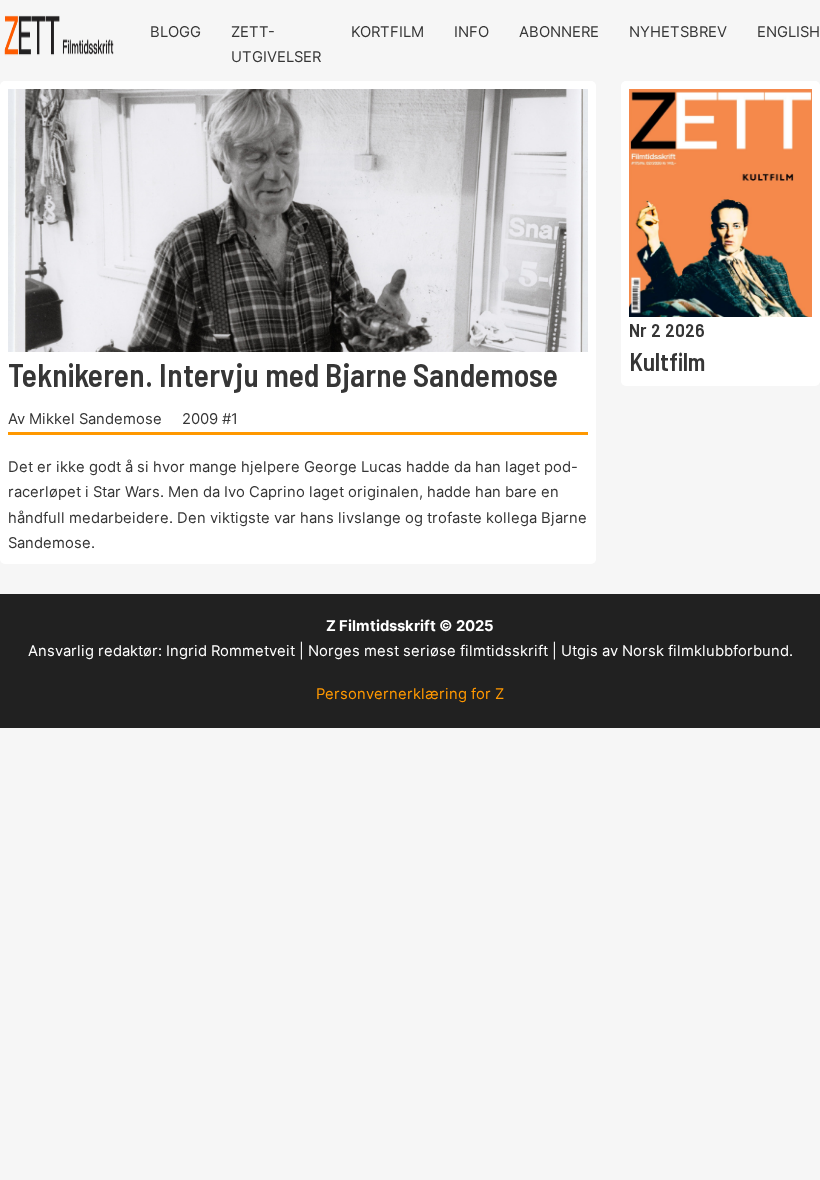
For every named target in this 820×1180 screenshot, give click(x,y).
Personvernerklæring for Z (410, 694)
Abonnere (559, 32)
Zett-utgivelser (276, 44)
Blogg (175, 32)
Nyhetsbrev (678, 32)
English (788, 32)
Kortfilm (387, 32)
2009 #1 (210, 419)
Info (471, 32)
